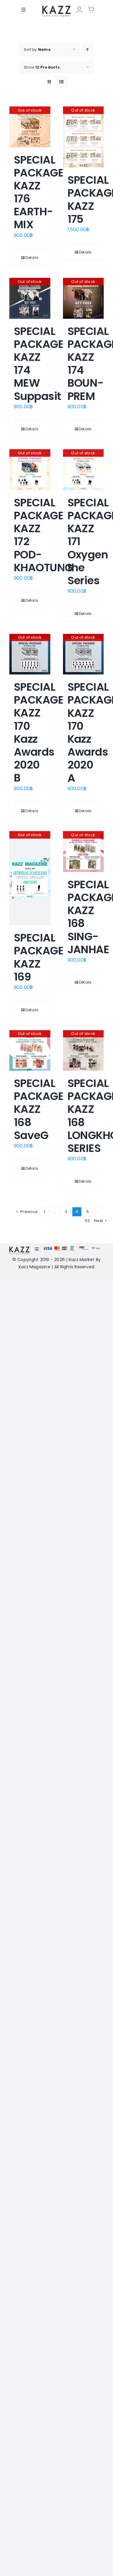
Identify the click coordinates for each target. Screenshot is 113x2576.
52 (87, 1221)
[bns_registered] (84, 1248)
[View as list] (62, 82)
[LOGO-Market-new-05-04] (56, 8)
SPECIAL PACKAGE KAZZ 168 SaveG (39, 1109)
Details (32, 258)
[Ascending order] (88, 49)
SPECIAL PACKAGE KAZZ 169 (39, 957)
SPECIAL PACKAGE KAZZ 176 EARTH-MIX (39, 192)
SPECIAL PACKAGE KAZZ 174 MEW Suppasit (39, 364)
